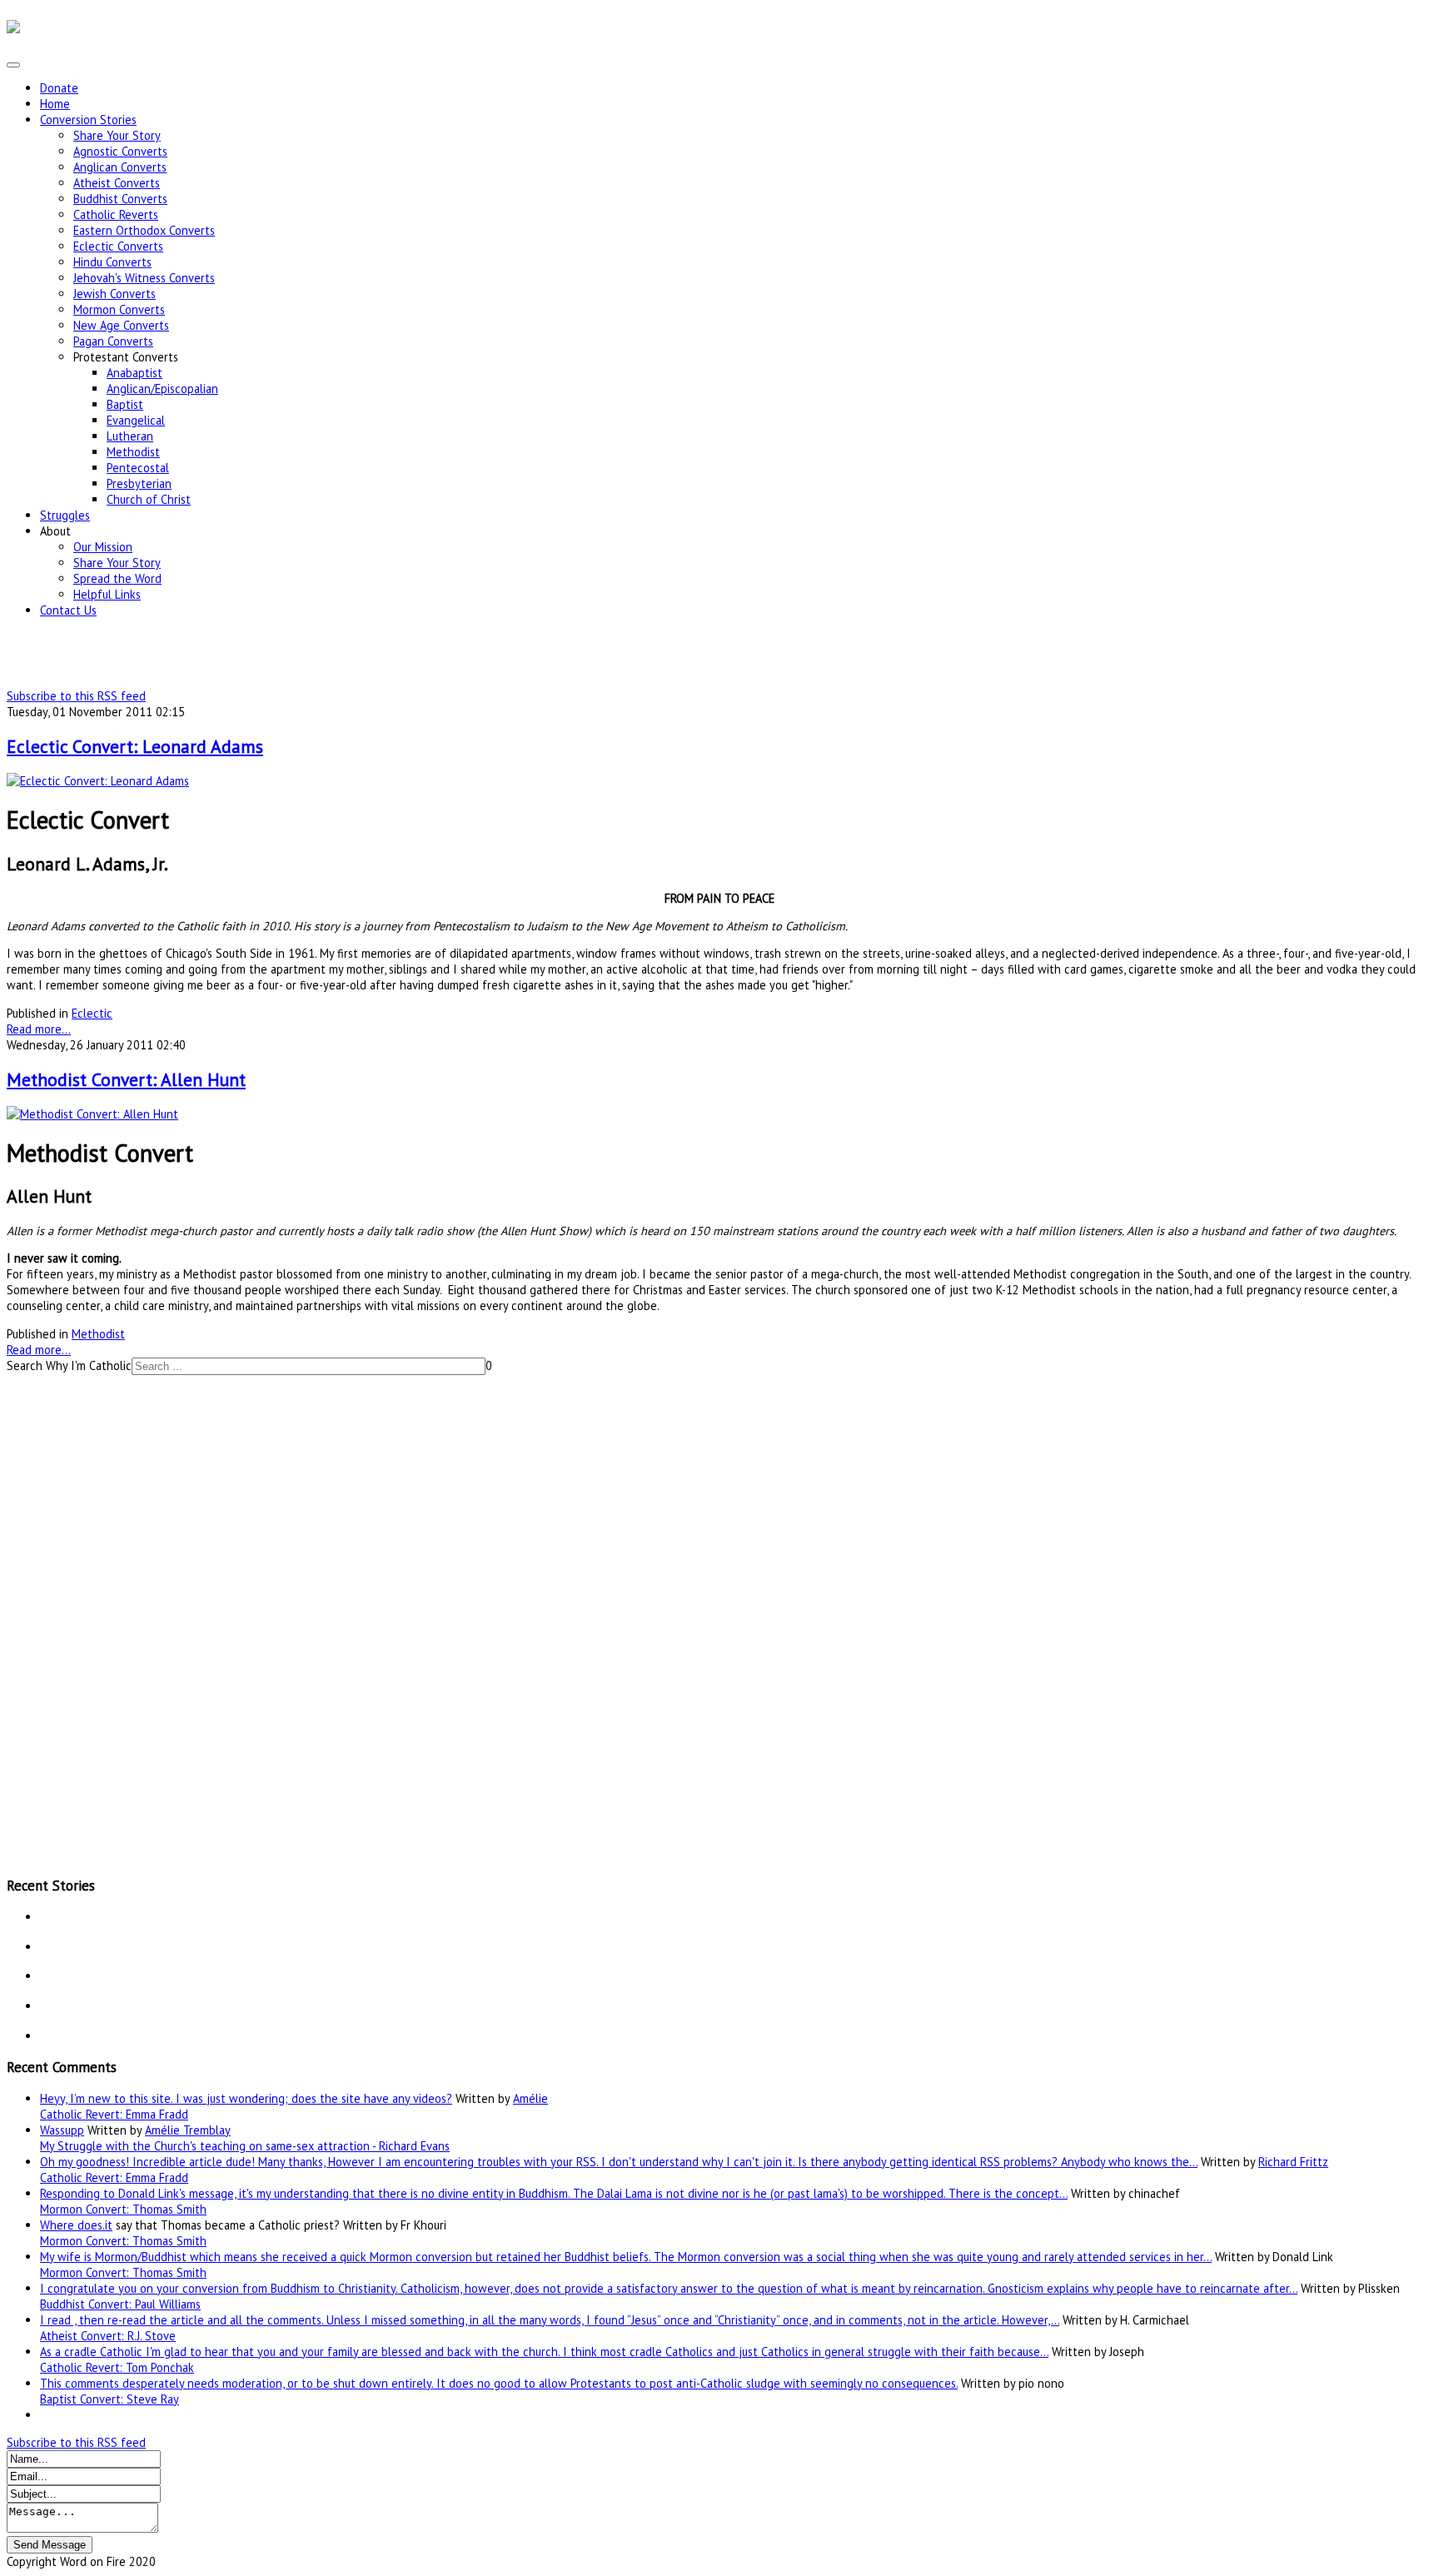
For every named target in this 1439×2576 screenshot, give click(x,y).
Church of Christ (149, 499)
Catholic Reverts (116, 214)
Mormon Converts (119, 309)
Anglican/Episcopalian (162, 389)
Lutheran (130, 436)
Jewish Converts (115, 294)
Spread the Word (117, 578)
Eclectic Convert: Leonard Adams (135, 746)
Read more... (39, 1029)
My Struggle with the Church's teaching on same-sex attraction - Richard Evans (245, 2146)
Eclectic (92, 1013)
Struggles (65, 515)
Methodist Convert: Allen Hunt (126, 1079)
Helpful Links (107, 594)
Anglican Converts (120, 167)
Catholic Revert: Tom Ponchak (117, 2367)
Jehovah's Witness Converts (144, 278)
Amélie (530, 2098)
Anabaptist (134, 373)
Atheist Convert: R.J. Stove (108, 2336)
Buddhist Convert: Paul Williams (120, 2304)
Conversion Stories (88, 120)
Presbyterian (139, 483)
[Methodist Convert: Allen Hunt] (92, 1114)
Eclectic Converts (118, 246)
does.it (95, 2225)
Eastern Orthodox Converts (144, 230)
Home (55, 104)
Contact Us (68, 610)
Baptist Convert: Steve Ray (110, 2399)
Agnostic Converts (120, 151)
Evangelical (136, 420)
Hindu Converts (112, 262)
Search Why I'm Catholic (69, 1365)
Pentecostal (138, 468)
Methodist (133, 452)
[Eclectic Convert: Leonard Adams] (98, 781)
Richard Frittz (1293, 2162)
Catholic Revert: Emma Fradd (114, 2114)
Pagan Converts (113, 341)
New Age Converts (121, 325)
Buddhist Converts (120, 199)
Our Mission (103, 547)
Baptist (125, 404)
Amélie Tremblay (188, 2130)
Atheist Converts (117, 183)
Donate (59, 88)
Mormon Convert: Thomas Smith (123, 2209)
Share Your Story (117, 135)
